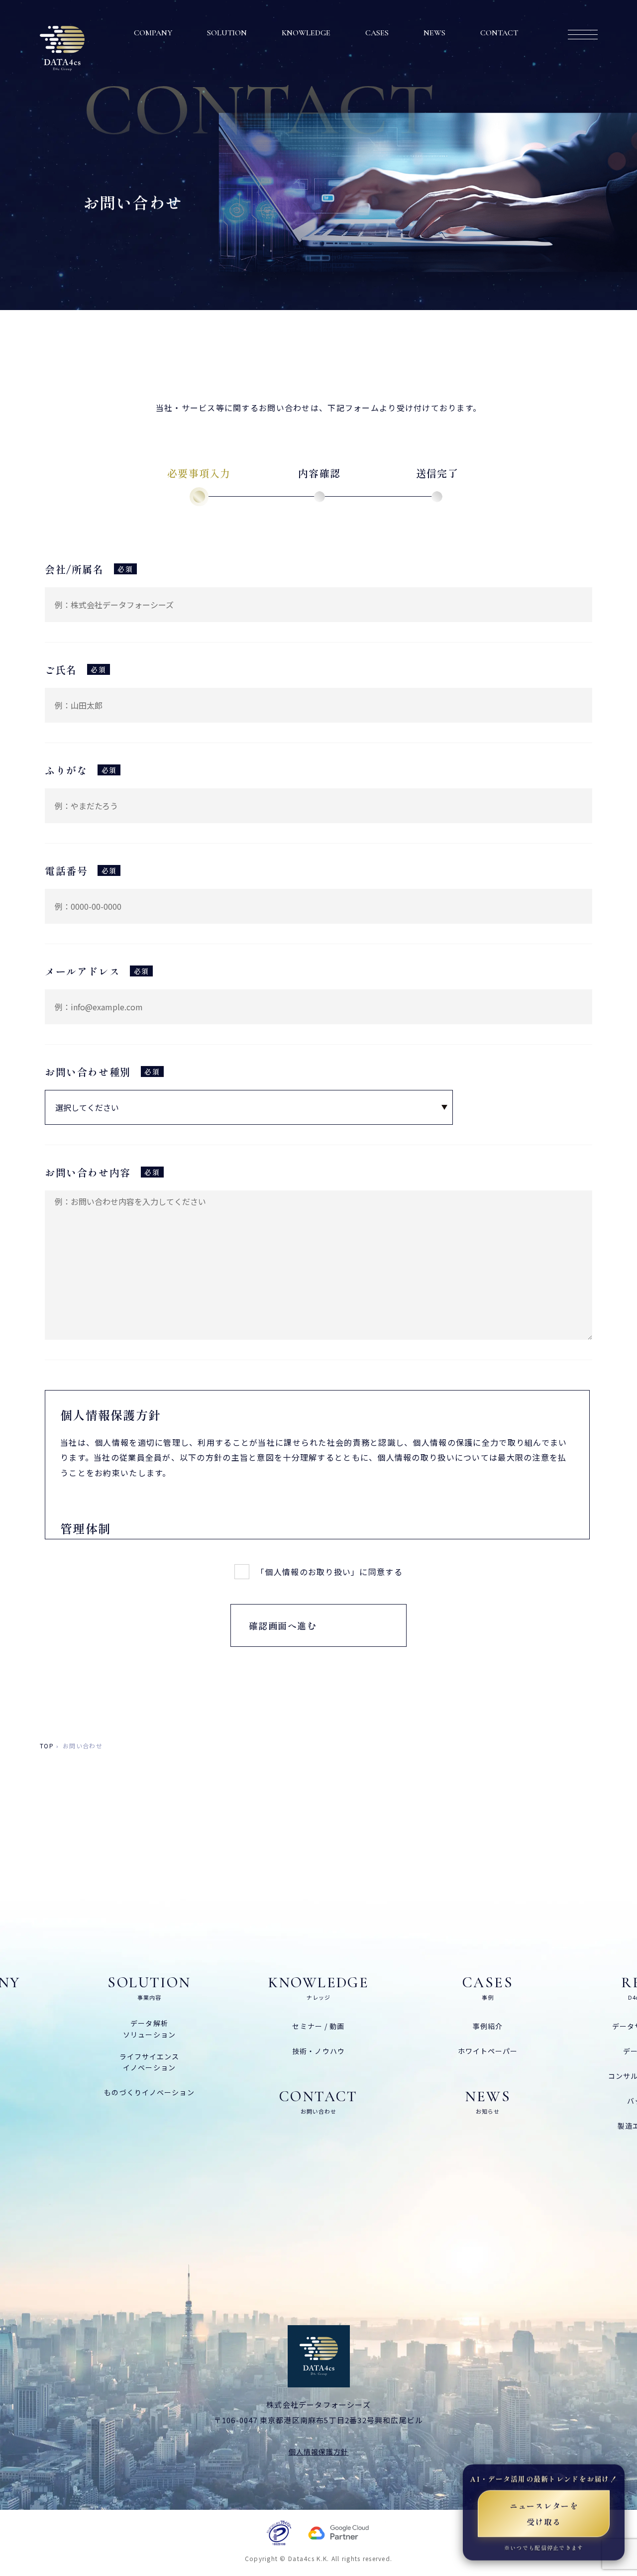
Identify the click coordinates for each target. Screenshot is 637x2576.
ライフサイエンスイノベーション (150, 2062)
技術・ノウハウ (318, 2051)
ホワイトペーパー (488, 2051)
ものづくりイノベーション (149, 2092)
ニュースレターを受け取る (544, 2513)
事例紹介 (488, 2026)
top (47, 1746)
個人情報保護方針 (319, 2452)
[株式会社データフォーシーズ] (319, 2356)
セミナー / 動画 (318, 2026)
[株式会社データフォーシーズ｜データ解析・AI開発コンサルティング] (62, 49)
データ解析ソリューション (149, 2029)
